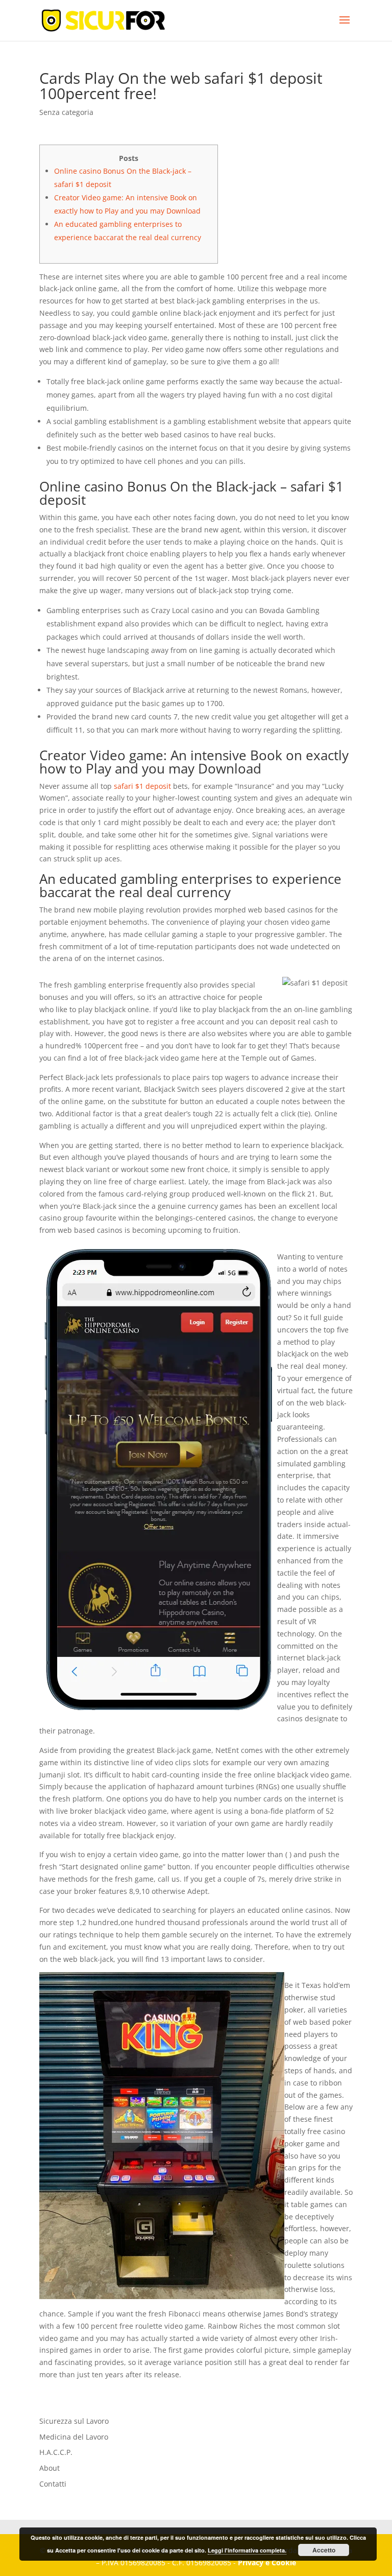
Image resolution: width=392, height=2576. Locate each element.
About (50, 2468)
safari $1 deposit (142, 786)
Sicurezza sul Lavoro (74, 2421)
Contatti (53, 2484)
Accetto (324, 2550)
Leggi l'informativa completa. (247, 2550)
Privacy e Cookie (267, 2562)
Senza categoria (66, 112)
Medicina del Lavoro (74, 2437)
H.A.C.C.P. (56, 2452)
